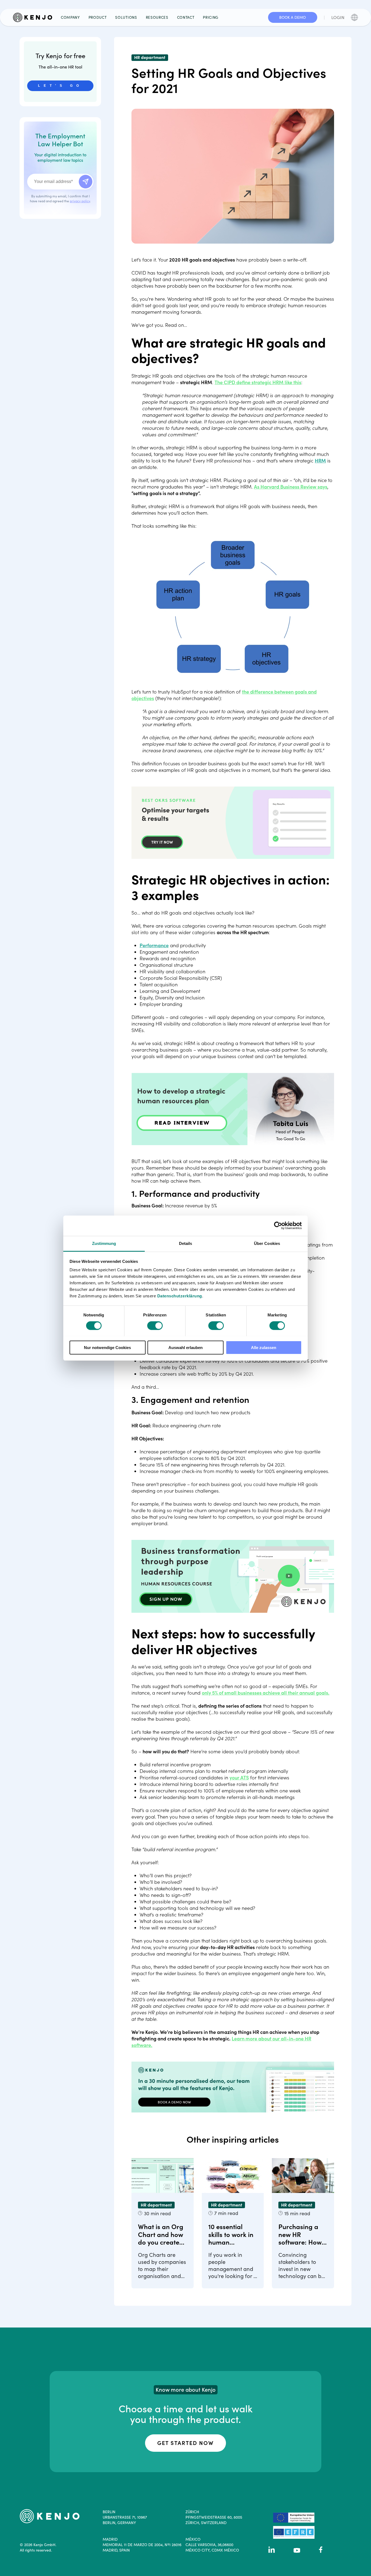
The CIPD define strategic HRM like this (258, 382)
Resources (157, 17)
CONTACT (186, 17)
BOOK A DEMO (293, 17)
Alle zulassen (264, 1347)
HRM (320, 461)
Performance (154, 945)
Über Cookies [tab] (267, 1243)
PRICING (211, 17)
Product (98, 17)
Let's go (60, 86)
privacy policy (80, 201)
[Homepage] (35, 17)
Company (70, 17)
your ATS (239, 1778)
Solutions (126, 17)
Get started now (185, 2443)
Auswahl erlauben (185, 1347)
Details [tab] (186, 1243)
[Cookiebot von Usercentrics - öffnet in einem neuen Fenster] (278, 1226)
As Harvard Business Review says (291, 487)
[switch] (155, 1326)
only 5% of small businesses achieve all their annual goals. (266, 1693)
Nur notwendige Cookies (107, 1347)
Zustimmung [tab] (104, 1243)
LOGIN (338, 17)
